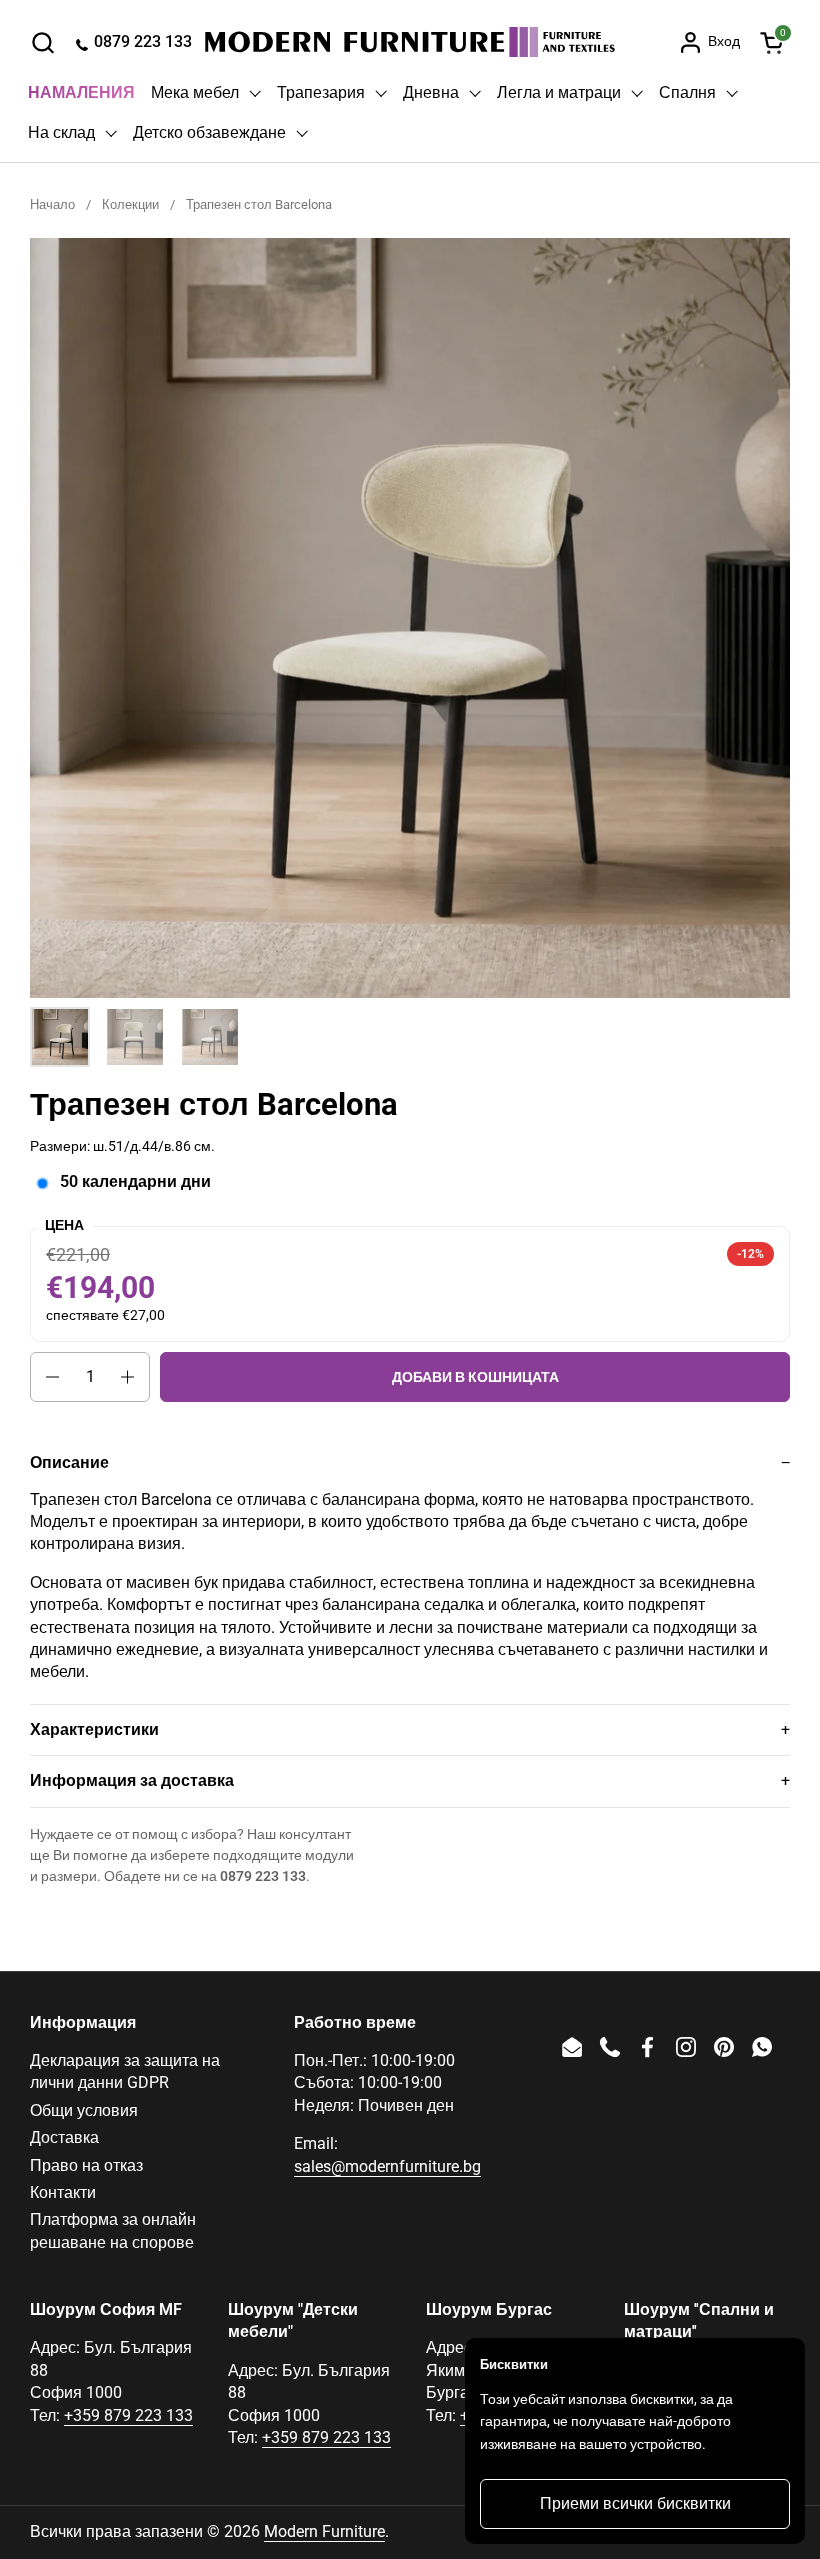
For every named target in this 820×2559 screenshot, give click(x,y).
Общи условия (84, 2110)
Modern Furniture (324, 2531)
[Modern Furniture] (410, 42)
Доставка (64, 2137)
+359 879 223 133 (128, 2415)
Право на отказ (86, 2165)
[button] (42, 42)
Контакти (63, 2192)
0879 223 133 (263, 1876)
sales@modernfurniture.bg (387, 2166)
